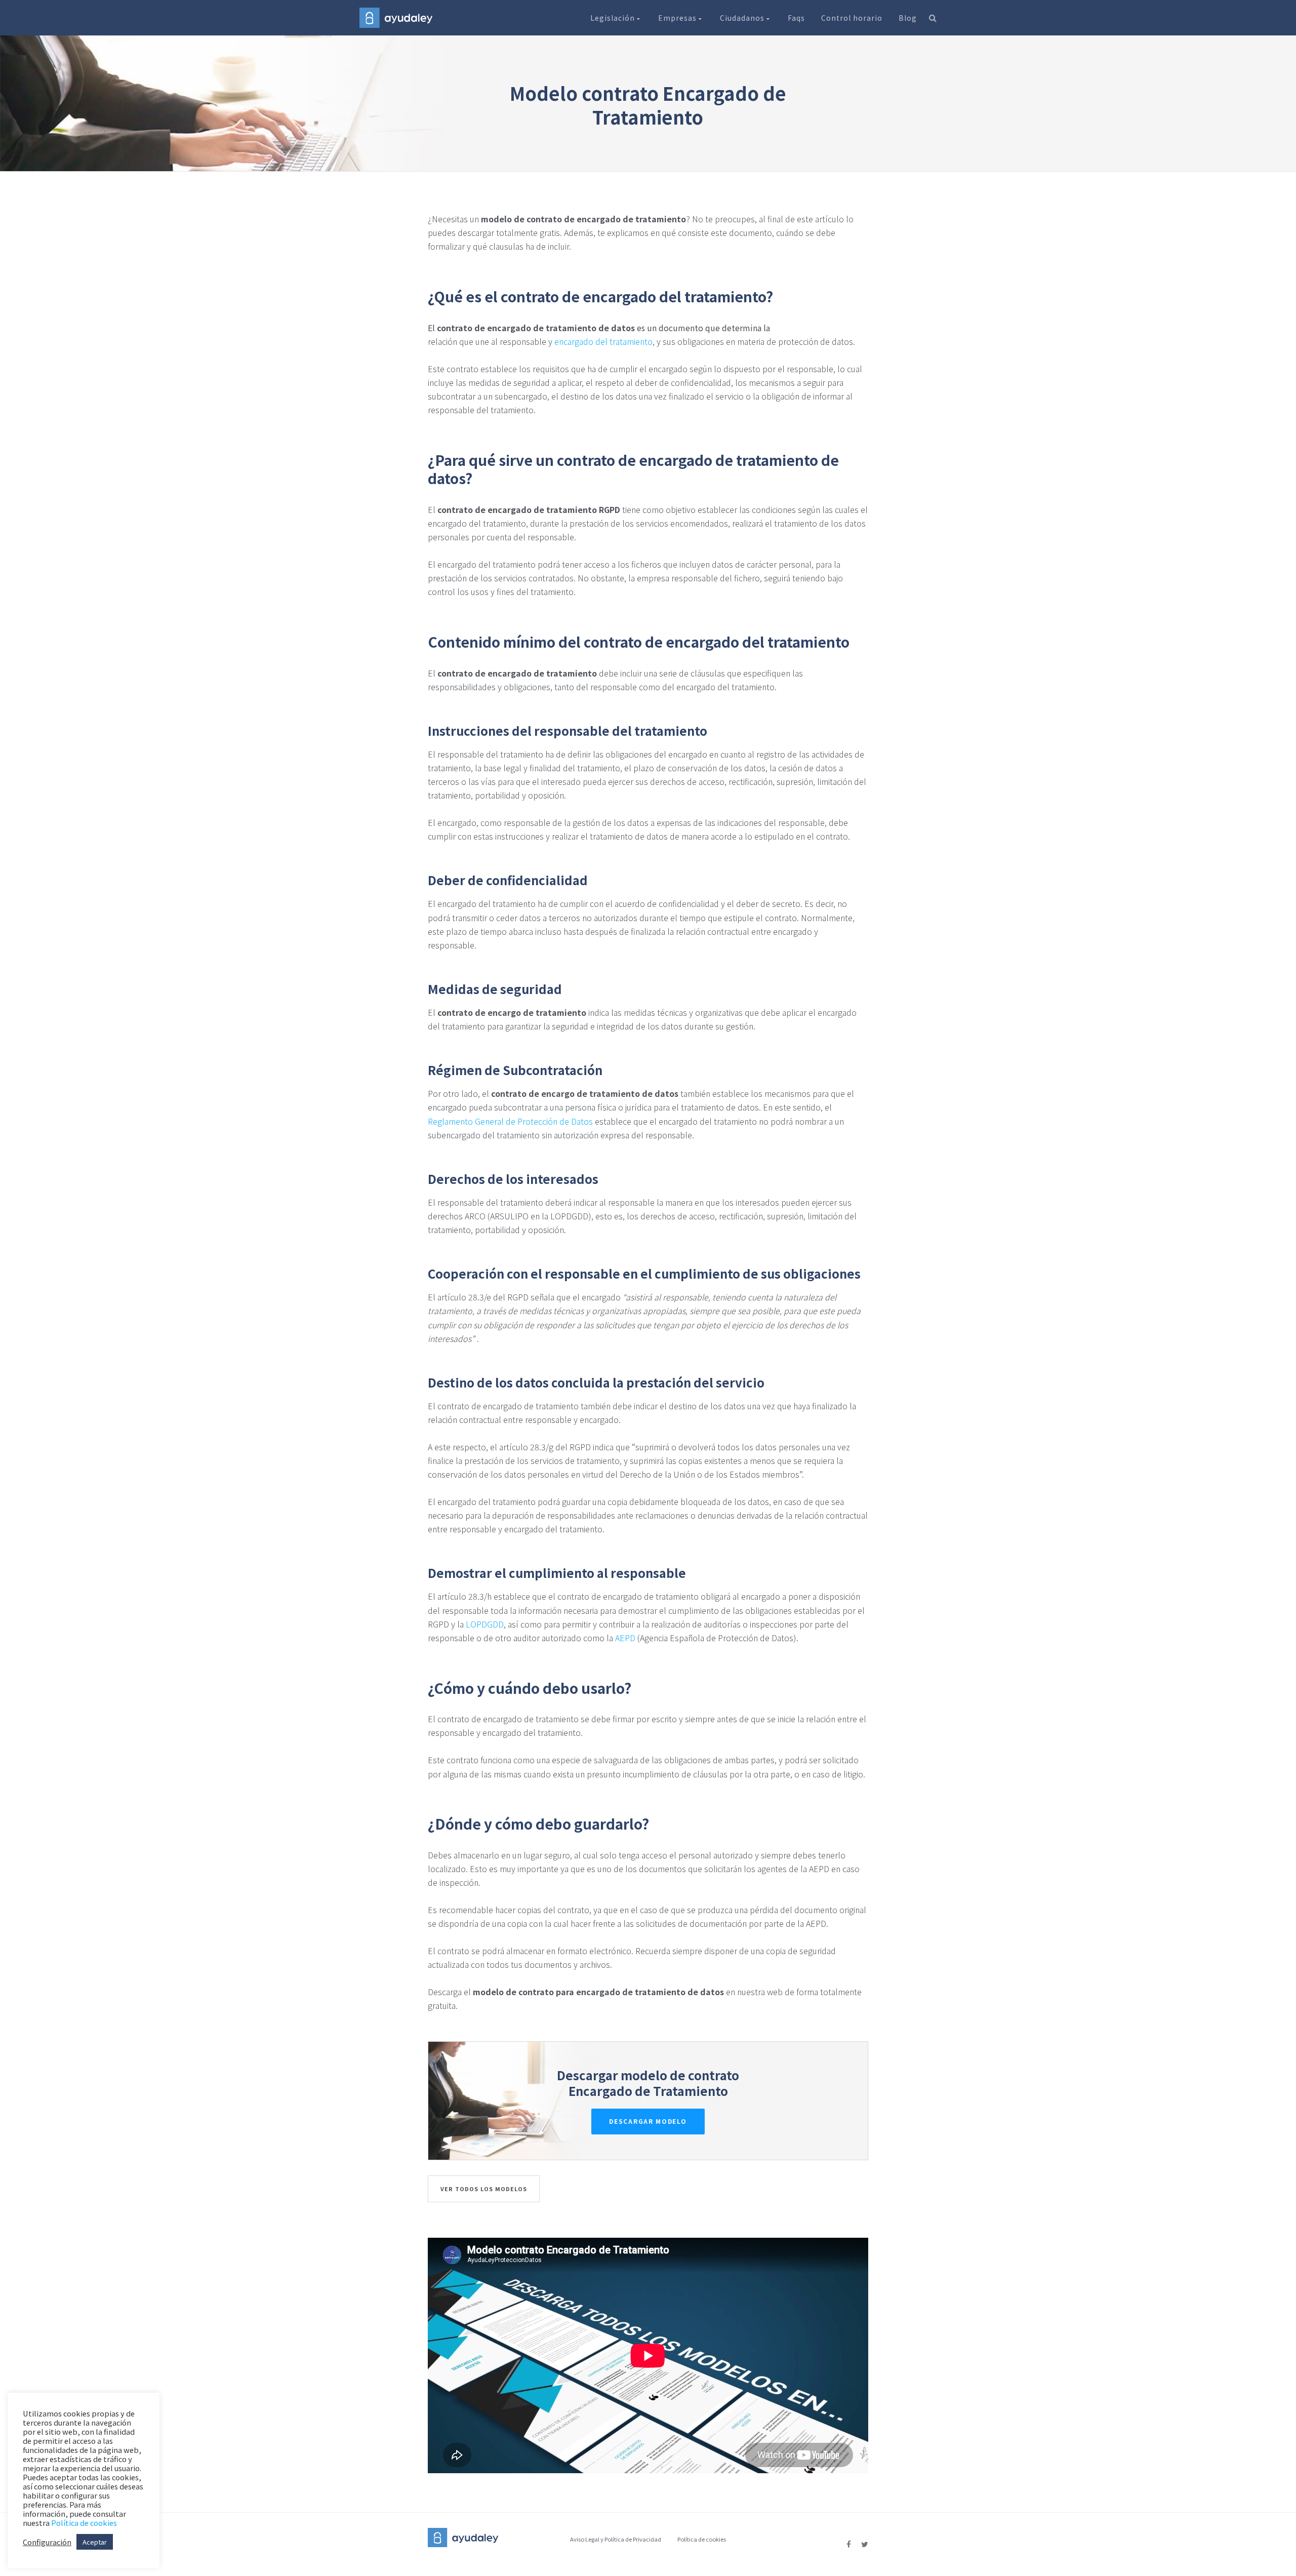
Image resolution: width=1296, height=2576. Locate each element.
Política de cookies (702, 2539)
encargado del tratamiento (603, 341)
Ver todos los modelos (484, 2189)
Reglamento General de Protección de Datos (510, 1121)
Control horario (852, 18)
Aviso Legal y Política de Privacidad (616, 2539)
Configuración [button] (47, 2542)
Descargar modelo (648, 2121)
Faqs (796, 18)
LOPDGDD (485, 1624)
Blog (908, 18)
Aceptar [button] (95, 2542)
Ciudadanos (743, 18)
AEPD (625, 1638)
